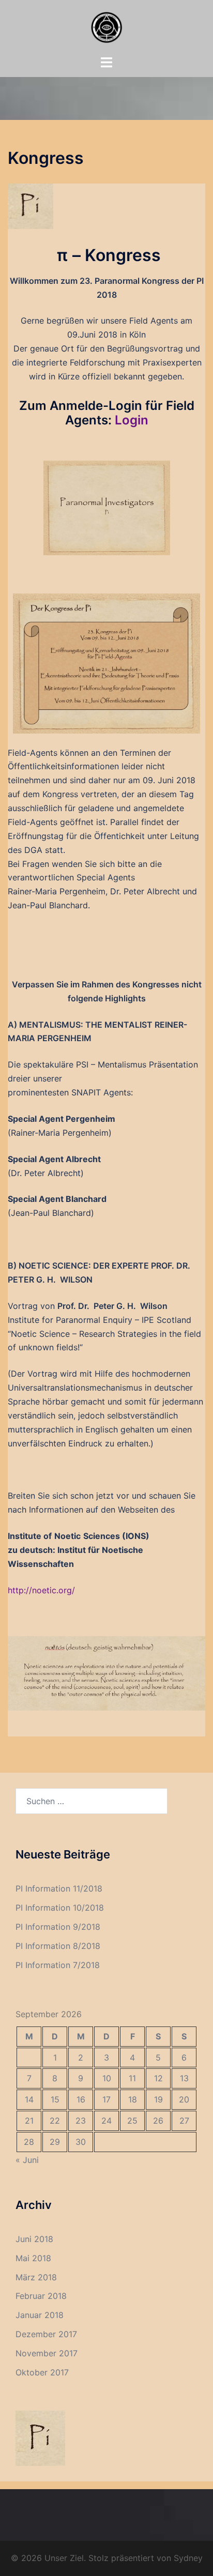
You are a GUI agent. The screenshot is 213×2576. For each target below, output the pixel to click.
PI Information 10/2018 (60, 1908)
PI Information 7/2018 (58, 1965)
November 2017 (47, 2353)
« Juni (27, 2160)
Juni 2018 (34, 2239)
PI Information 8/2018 (58, 1946)
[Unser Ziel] (106, 26)
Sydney (188, 2558)
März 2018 (36, 2277)
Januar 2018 (40, 2315)
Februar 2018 (41, 2296)
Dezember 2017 (46, 2334)
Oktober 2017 (42, 2372)
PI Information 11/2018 (59, 1888)
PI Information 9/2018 (58, 1927)
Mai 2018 (33, 2258)
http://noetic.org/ (41, 1590)
